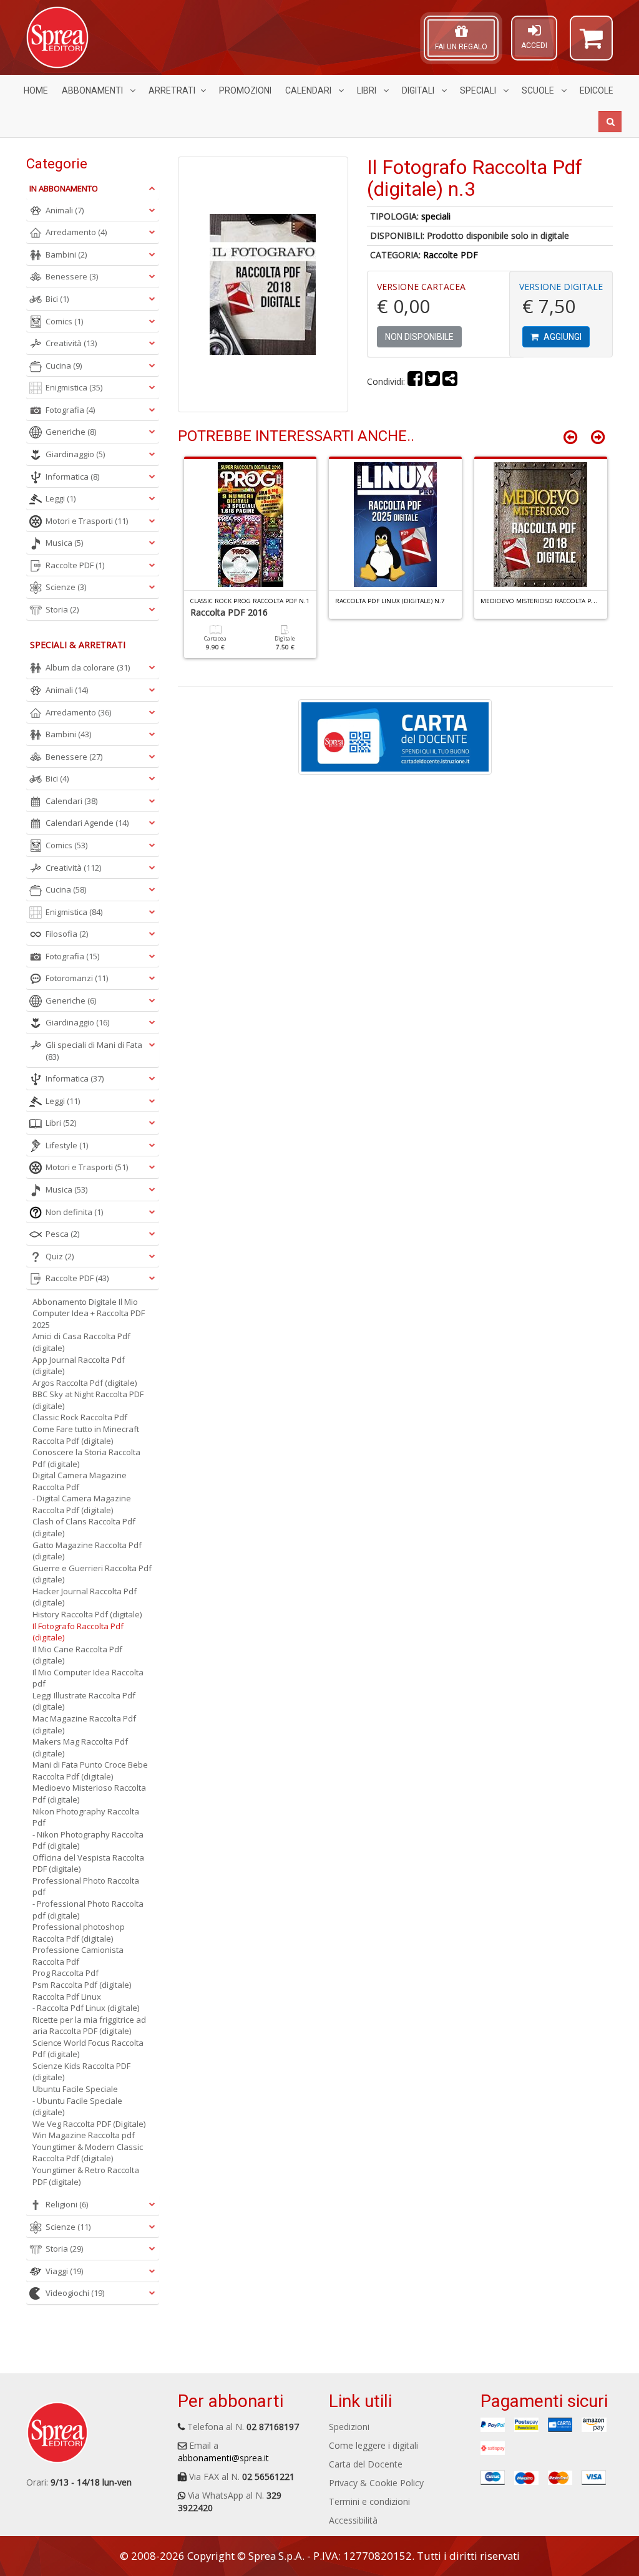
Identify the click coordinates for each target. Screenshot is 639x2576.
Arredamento (76, 232)
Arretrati (172, 90)
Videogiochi (75, 2293)
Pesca (62, 1234)
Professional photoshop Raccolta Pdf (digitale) (79, 1933)
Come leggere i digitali (373, 2445)
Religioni (67, 2204)
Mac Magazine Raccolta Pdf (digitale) (84, 1724)
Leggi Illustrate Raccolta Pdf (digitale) (84, 1701)
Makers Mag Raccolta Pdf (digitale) (80, 1747)
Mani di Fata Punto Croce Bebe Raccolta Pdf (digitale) (90, 1770)
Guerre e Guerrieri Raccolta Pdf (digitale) (92, 1574)
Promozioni (245, 90)
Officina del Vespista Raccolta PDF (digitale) (88, 1863)
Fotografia (70, 410)
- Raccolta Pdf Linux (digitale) (86, 2008)
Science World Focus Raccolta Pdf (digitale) (88, 2049)
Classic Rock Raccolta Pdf (80, 1417)
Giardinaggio (75, 454)
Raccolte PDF (451, 255)
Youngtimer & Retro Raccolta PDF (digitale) (86, 2176)
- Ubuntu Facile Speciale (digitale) (77, 2107)
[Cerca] (610, 122)
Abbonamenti (93, 90)
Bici (57, 299)
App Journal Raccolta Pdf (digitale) (79, 1366)
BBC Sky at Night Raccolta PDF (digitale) (88, 1400)
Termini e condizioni (369, 2501)
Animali (65, 210)
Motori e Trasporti (87, 521)
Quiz (60, 1256)
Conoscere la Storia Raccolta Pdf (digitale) (86, 1458)
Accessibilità (353, 2520)
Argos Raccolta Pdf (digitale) (85, 1383)
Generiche (71, 432)
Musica (64, 543)
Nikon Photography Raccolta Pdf (86, 1817)
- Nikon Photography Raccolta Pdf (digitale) (88, 1840)
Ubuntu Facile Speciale (75, 2089)
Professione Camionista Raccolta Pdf (78, 1956)
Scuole (539, 90)
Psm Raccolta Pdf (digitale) (82, 1985)
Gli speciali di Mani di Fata (94, 1051)
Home (36, 90)
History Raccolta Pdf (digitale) (87, 1614)
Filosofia (67, 934)
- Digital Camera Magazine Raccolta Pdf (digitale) (82, 1504)
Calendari (309, 90)
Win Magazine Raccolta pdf (84, 2135)
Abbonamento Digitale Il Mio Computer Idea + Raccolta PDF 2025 (89, 1313)
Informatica (72, 477)
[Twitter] (432, 381)
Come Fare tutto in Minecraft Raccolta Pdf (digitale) (86, 1435)
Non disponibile (419, 337)
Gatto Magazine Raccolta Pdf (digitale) (87, 1551)
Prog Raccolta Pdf (66, 1973)
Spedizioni (349, 2427)
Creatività (71, 343)
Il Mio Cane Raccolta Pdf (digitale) (77, 1655)
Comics (64, 321)
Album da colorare (88, 667)
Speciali (479, 90)
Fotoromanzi (77, 978)
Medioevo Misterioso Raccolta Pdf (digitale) (89, 1794)
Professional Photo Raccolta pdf (86, 1886)
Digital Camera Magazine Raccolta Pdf (80, 1481)
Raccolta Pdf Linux (67, 1997)
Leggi (61, 498)
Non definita (74, 1212)
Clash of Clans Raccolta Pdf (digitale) (84, 1527)
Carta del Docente (366, 2464)
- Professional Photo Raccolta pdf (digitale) (88, 1910)
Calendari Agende (87, 823)
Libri (368, 90)
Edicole (597, 90)
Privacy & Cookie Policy (376, 2483)
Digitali (419, 90)
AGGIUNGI (562, 337)
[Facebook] (415, 381)
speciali (436, 216)
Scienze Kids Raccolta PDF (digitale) (81, 2072)
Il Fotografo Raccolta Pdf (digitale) (78, 1632)
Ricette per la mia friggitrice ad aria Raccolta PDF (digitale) (89, 2026)
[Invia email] (450, 381)
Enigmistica (74, 387)
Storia (62, 609)
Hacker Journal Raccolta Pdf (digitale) (85, 1597)
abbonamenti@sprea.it (223, 2458)
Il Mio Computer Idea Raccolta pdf (88, 1678)
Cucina (64, 366)
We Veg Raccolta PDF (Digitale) (89, 2124)
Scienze (66, 587)
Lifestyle (67, 1145)
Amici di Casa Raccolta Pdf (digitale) (81, 1342)
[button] (591, 44)
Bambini (66, 254)
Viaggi (64, 2271)
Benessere (72, 276)
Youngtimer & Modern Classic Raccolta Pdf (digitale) (88, 2153)
